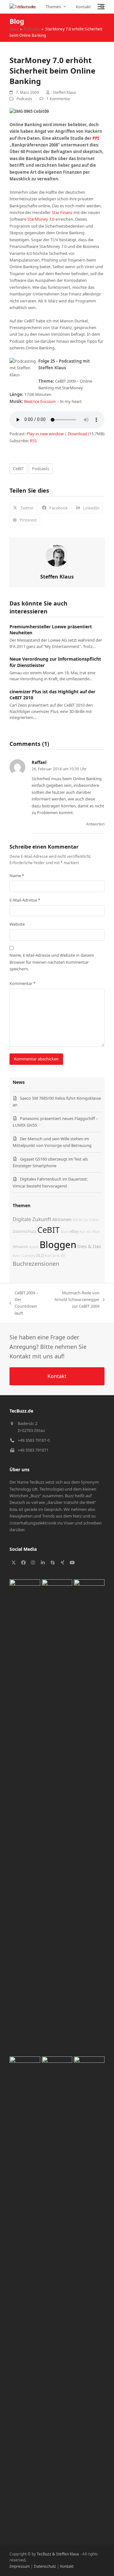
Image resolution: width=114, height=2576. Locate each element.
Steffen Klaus (64, 92)
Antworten (95, 824)
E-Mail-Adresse (25, 900)
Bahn (17, 1256)
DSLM (77, 1220)
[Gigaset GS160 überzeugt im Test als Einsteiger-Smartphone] (89, 1816)
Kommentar (22, 983)
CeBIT (18, 469)
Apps (65, 1232)
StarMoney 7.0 (41, 219)
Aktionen (62, 1219)
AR (63, 1256)
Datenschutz (25, 1231)
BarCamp (52, 1256)
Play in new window (45, 434)
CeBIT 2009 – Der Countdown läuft (24, 1303)
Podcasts (24, 99)
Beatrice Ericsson (40, 401)
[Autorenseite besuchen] (57, 555)
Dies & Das (89, 1246)
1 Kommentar (59, 99)
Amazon (20, 1247)
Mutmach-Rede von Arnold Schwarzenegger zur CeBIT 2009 (74, 1300)
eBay (74, 1231)
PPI (96, 138)
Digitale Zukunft (32, 1219)
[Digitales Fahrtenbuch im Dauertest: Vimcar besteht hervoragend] (25, 2294)
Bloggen (58, 1245)
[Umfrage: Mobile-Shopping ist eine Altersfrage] (89, 2294)
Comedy (29, 1256)
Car (86, 1220)
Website (17, 924)
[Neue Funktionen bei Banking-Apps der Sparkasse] (57, 2294)
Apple (34, 1247)
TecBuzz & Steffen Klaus (58, 2554)
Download (77, 434)
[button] (101, 7)
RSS (33, 441)
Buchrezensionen (36, 1264)
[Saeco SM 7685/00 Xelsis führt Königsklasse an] (25, 1816)
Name (17, 876)
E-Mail (94, 1220)
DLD (40, 1256)
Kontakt (67, 2566)
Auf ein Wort (90, 1232)
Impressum (20, 2566)
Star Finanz (62, 212)
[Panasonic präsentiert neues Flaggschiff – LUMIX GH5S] (57, 1816)
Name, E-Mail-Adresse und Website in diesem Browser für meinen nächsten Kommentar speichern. (52, 962)
